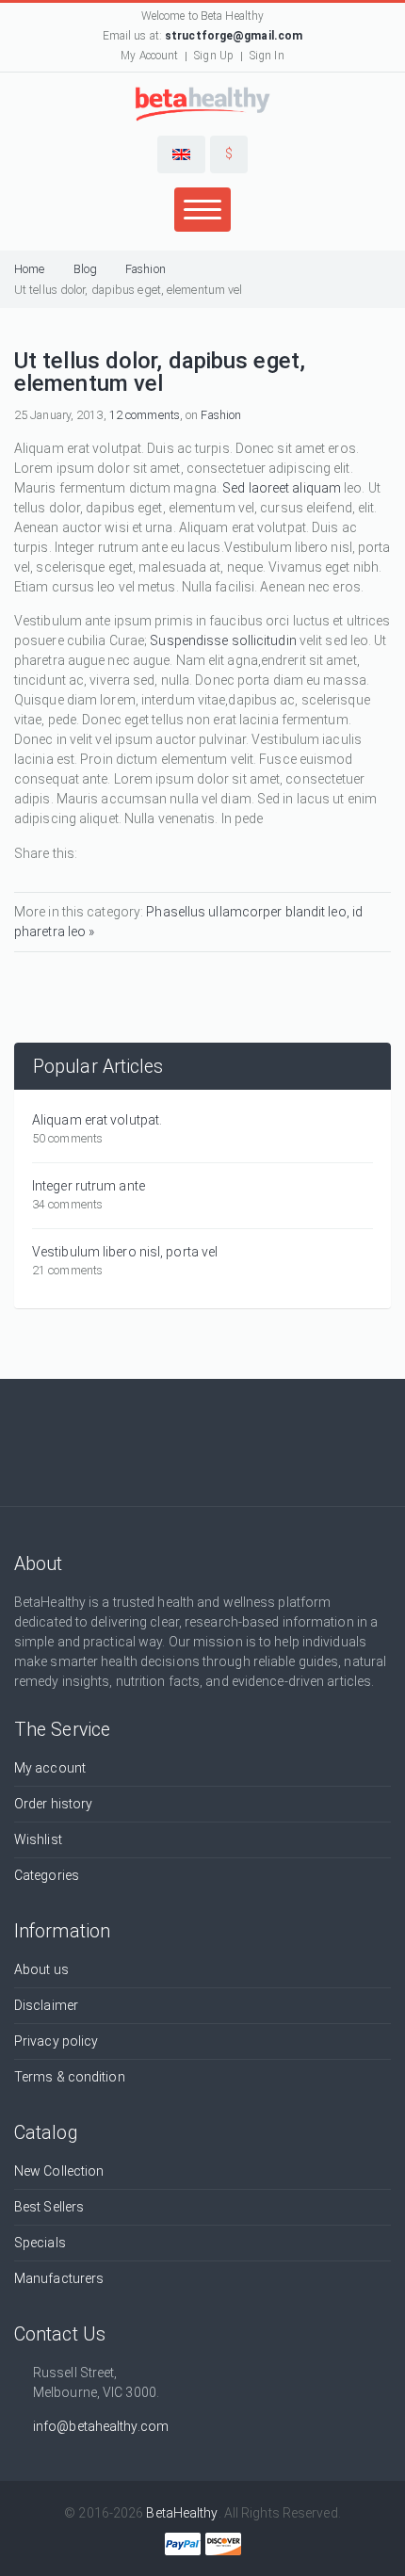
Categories (47, 1875)
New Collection (59, 2171)
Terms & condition (70, 2077)
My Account (149, 56)
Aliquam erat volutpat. (97, 1120)
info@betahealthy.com (101, 2426)
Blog (85, 269)
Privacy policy (56, 2041)
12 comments (145, 415)
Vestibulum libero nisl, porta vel (125, 1252)
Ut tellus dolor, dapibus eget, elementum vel (128, 290)
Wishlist (38, 1839)
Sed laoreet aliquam (282, 488)
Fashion (146, 269)
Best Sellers (49, 2207)
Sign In (267, 56)
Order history (53, 1804)
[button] (181, 154)
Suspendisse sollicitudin (223, 640)
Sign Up (214, 56)
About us (41, 1969)
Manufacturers (59, 2278)
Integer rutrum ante (89, 1186)
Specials (40, 2243)
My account (50, 1768)
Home (29, 269)
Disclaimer (46, 2005)
